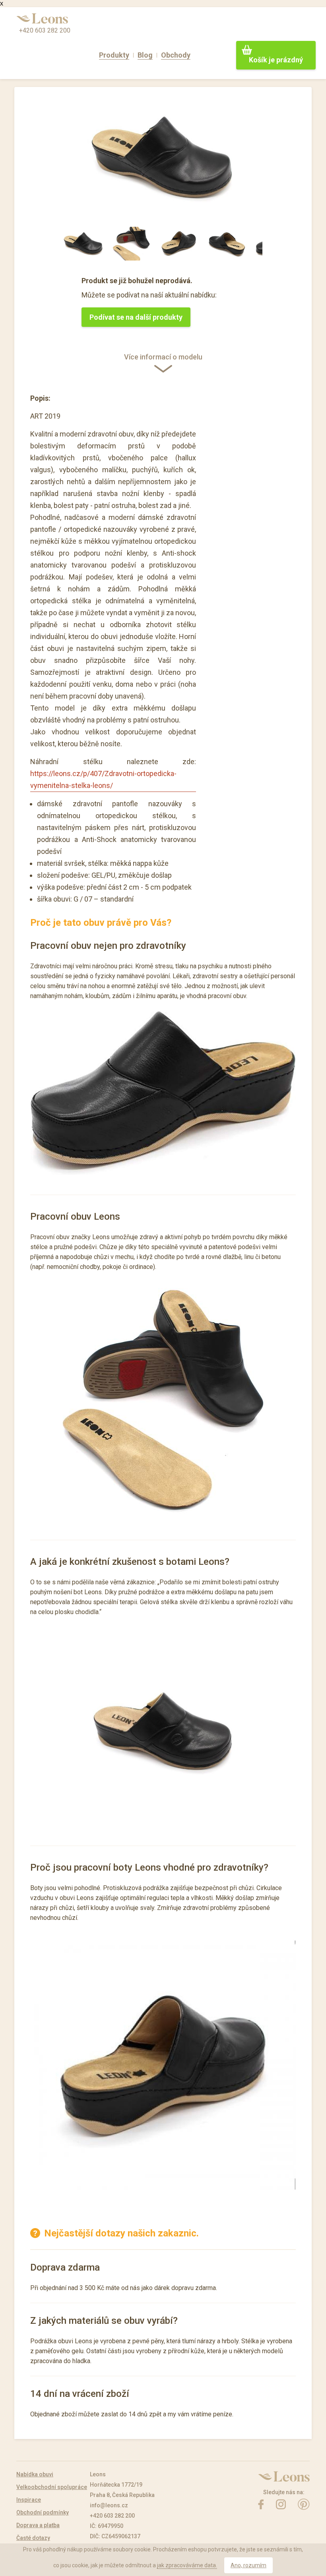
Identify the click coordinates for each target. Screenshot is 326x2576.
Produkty (114, 55)
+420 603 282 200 (45, 30)
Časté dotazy (33, 2538)
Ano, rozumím (248, 2565)
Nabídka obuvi (35, 2474)
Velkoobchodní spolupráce (52, 2487)
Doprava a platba (38, 2525)
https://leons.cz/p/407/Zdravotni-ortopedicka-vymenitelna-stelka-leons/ (103, 779)
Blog (145, 55)
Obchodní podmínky (43, 2512)
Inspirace (29, 2500)
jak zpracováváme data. (187, 2565)
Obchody (176, 55)
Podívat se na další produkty (136, 317)
